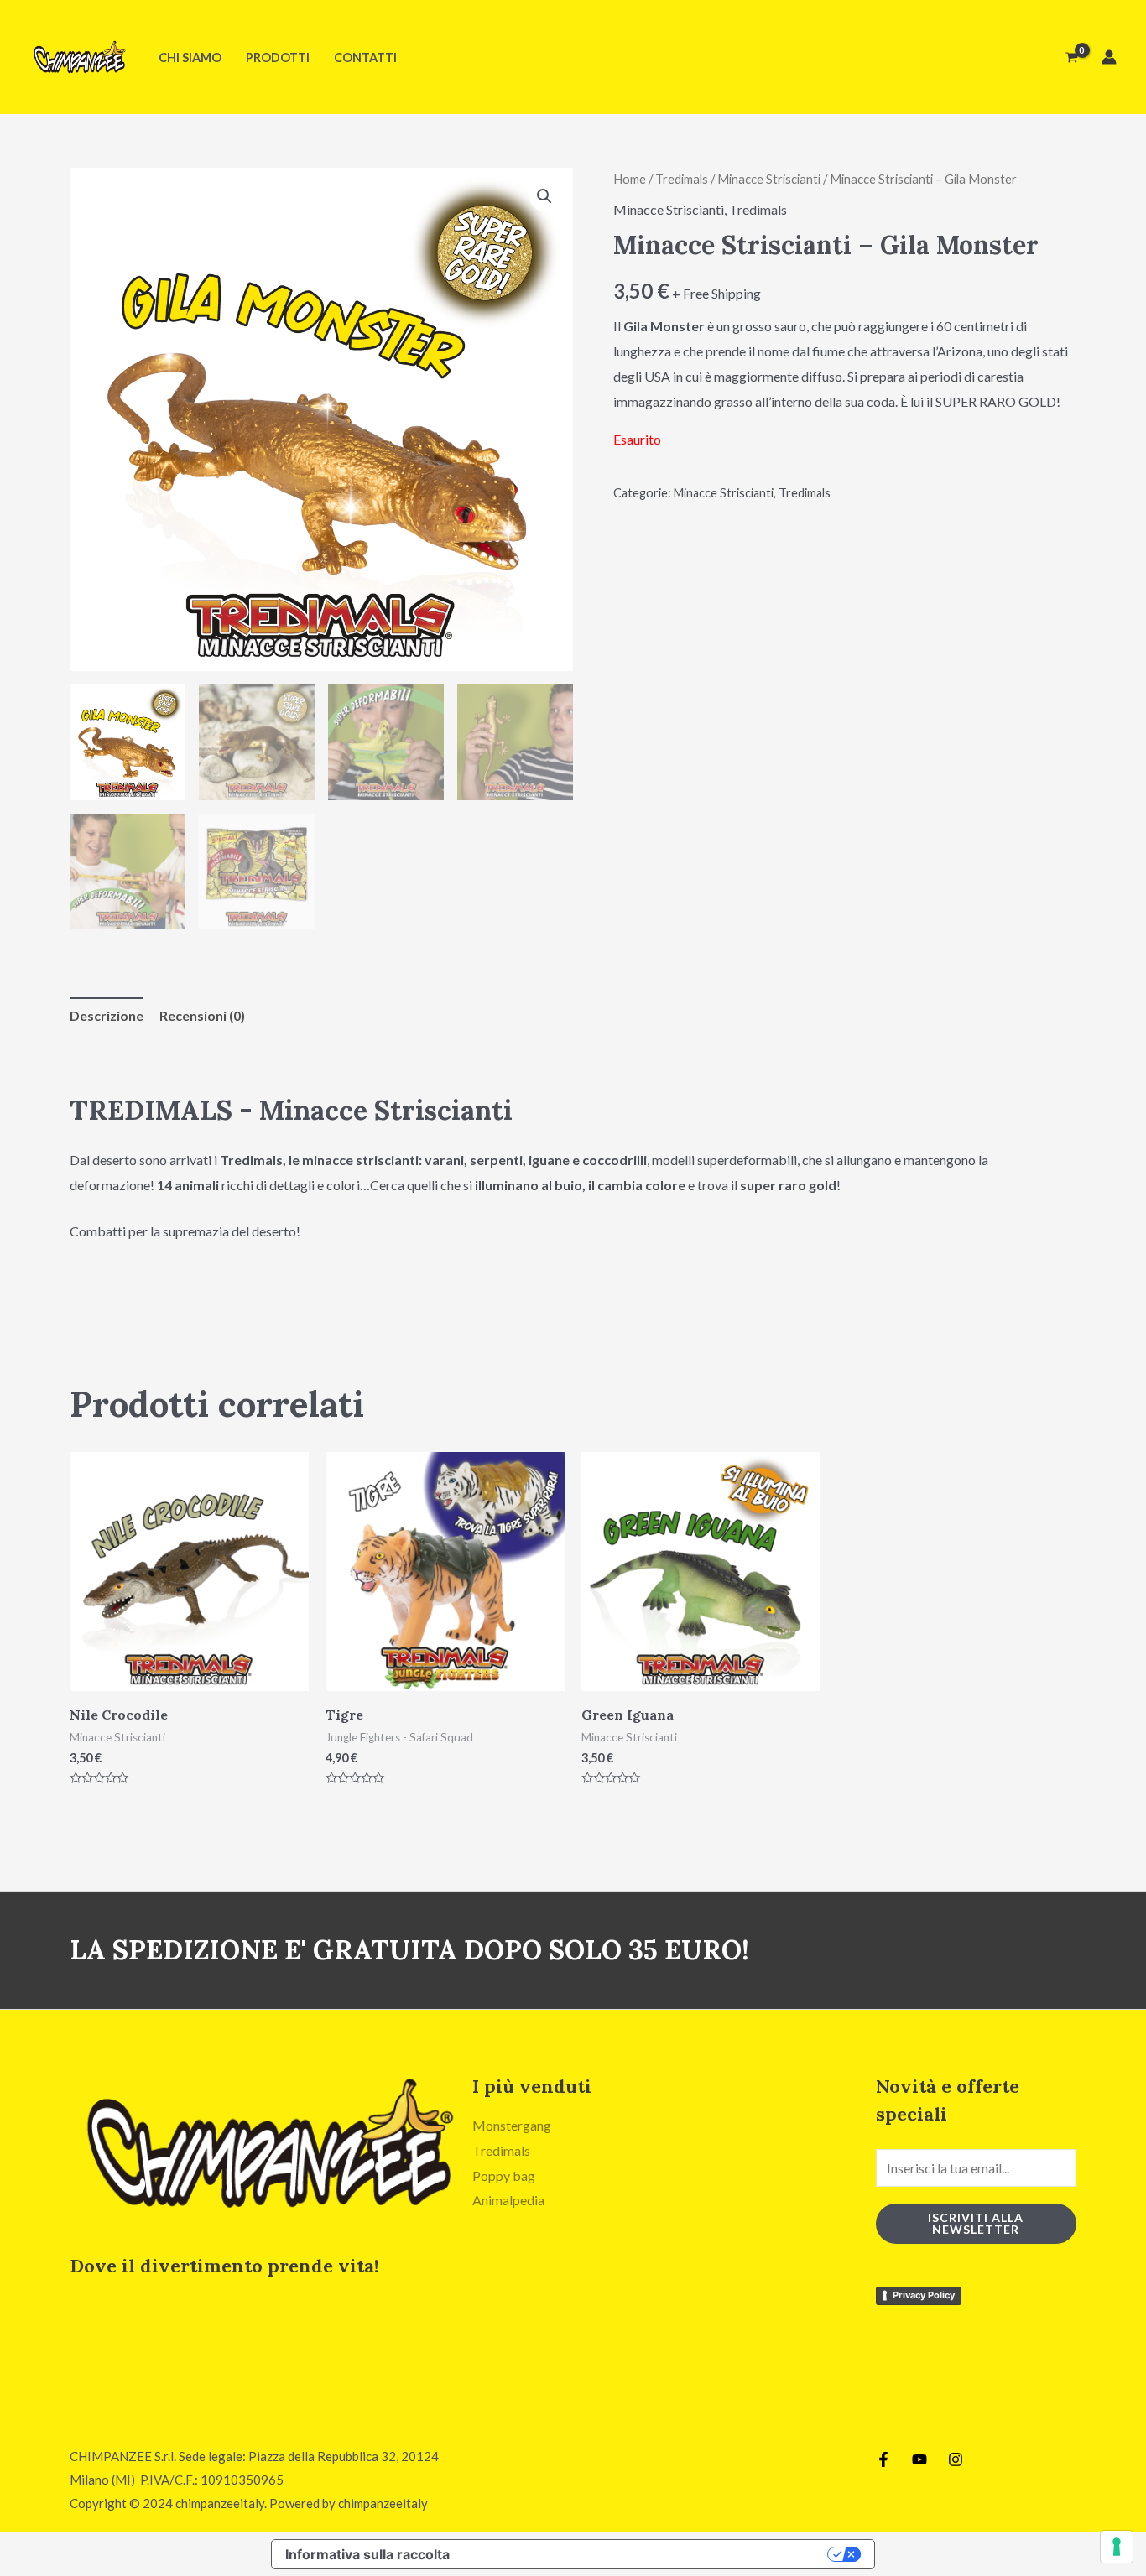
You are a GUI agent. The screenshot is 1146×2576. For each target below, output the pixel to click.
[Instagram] (956, 2459)
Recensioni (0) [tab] (202, 1015)
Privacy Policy (924, 2295)
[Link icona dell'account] (1109, 57)
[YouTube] (919, 2459)
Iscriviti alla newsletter (976, 2223)
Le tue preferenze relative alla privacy (647, 2554)
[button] (544, 196)
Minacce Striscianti (769, 179)
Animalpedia (508, 2200)
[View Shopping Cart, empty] (1071, 57)
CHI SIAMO (190, 57)
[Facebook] (883, 2459)
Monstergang (512, 2125)
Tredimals (682, 179)
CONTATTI (365, 57)
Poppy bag (504, 2175)
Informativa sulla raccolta (367, 2554)
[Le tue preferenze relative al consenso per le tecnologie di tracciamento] (1117, 2547)
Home (630, 179)
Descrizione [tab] (107, 1015)
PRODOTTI (278, 57)
